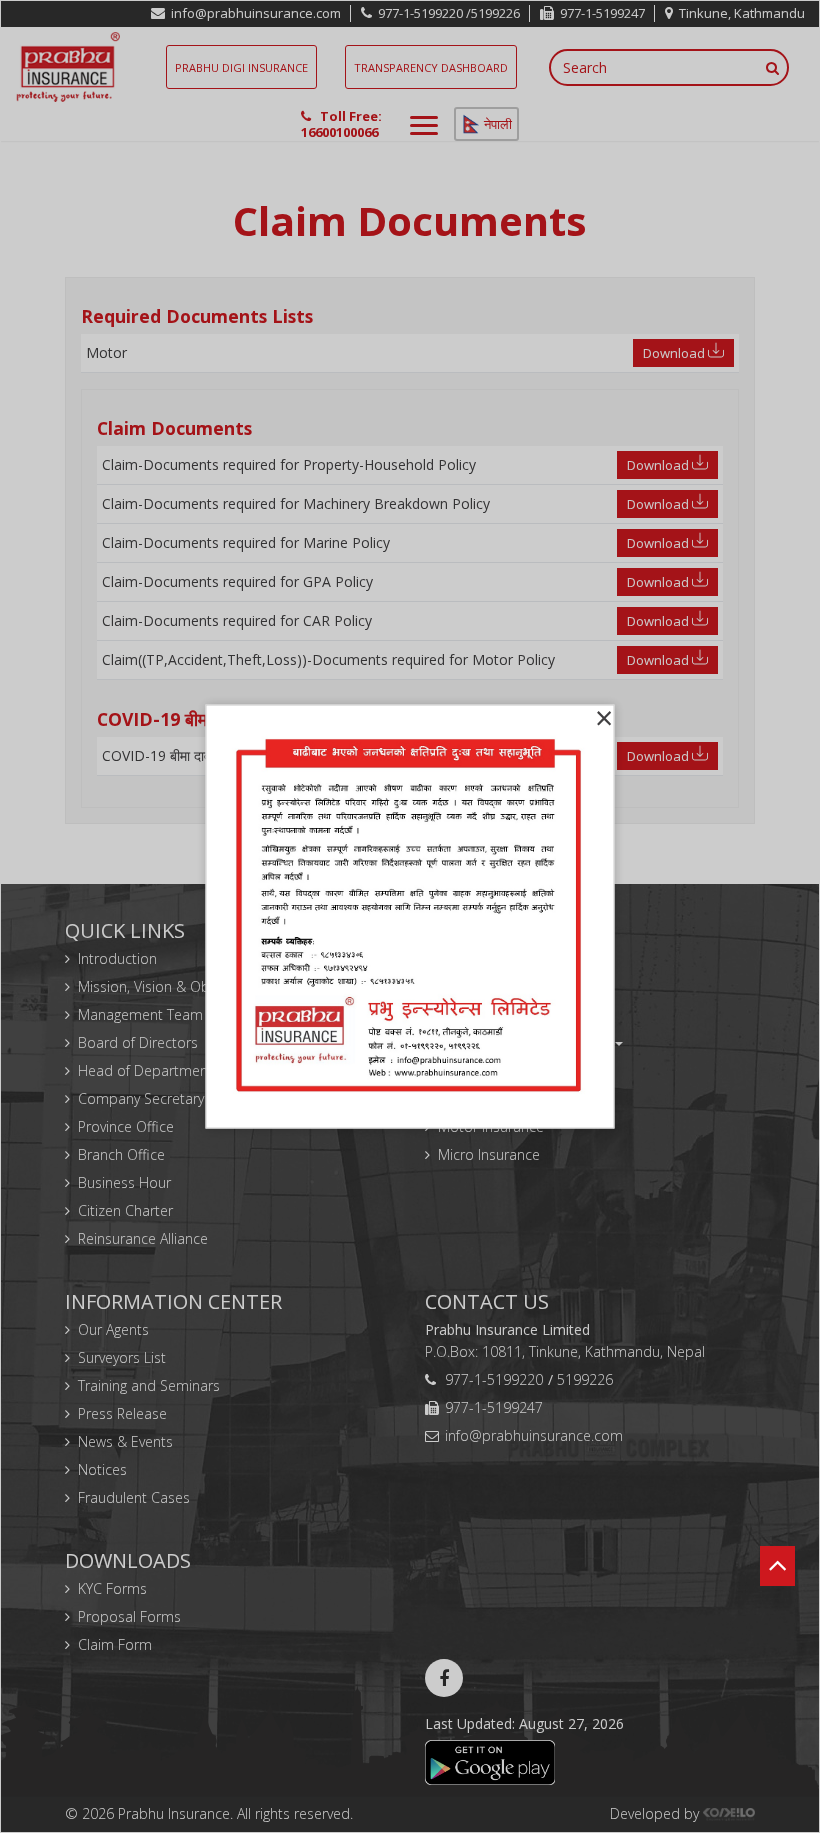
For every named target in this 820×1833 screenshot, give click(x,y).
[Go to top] (777, 1585)
